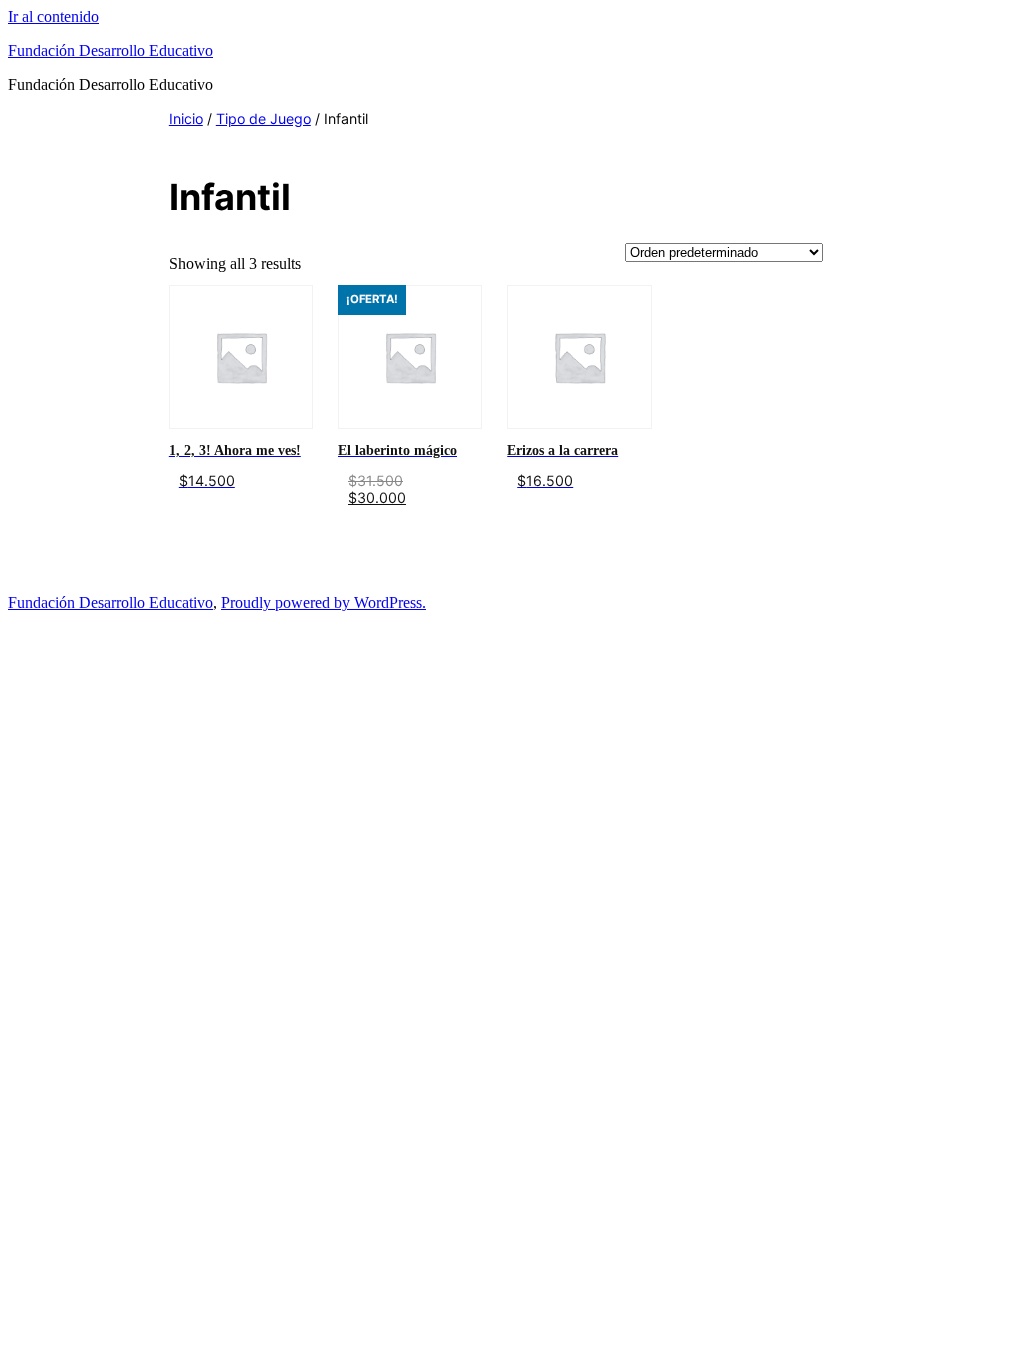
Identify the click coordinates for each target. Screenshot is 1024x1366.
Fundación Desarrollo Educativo (110, 50)
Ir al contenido (53, 16)
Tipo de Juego (263, 118)
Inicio (186, 118)
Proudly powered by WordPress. (323, 602)
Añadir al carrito (220, 519)
